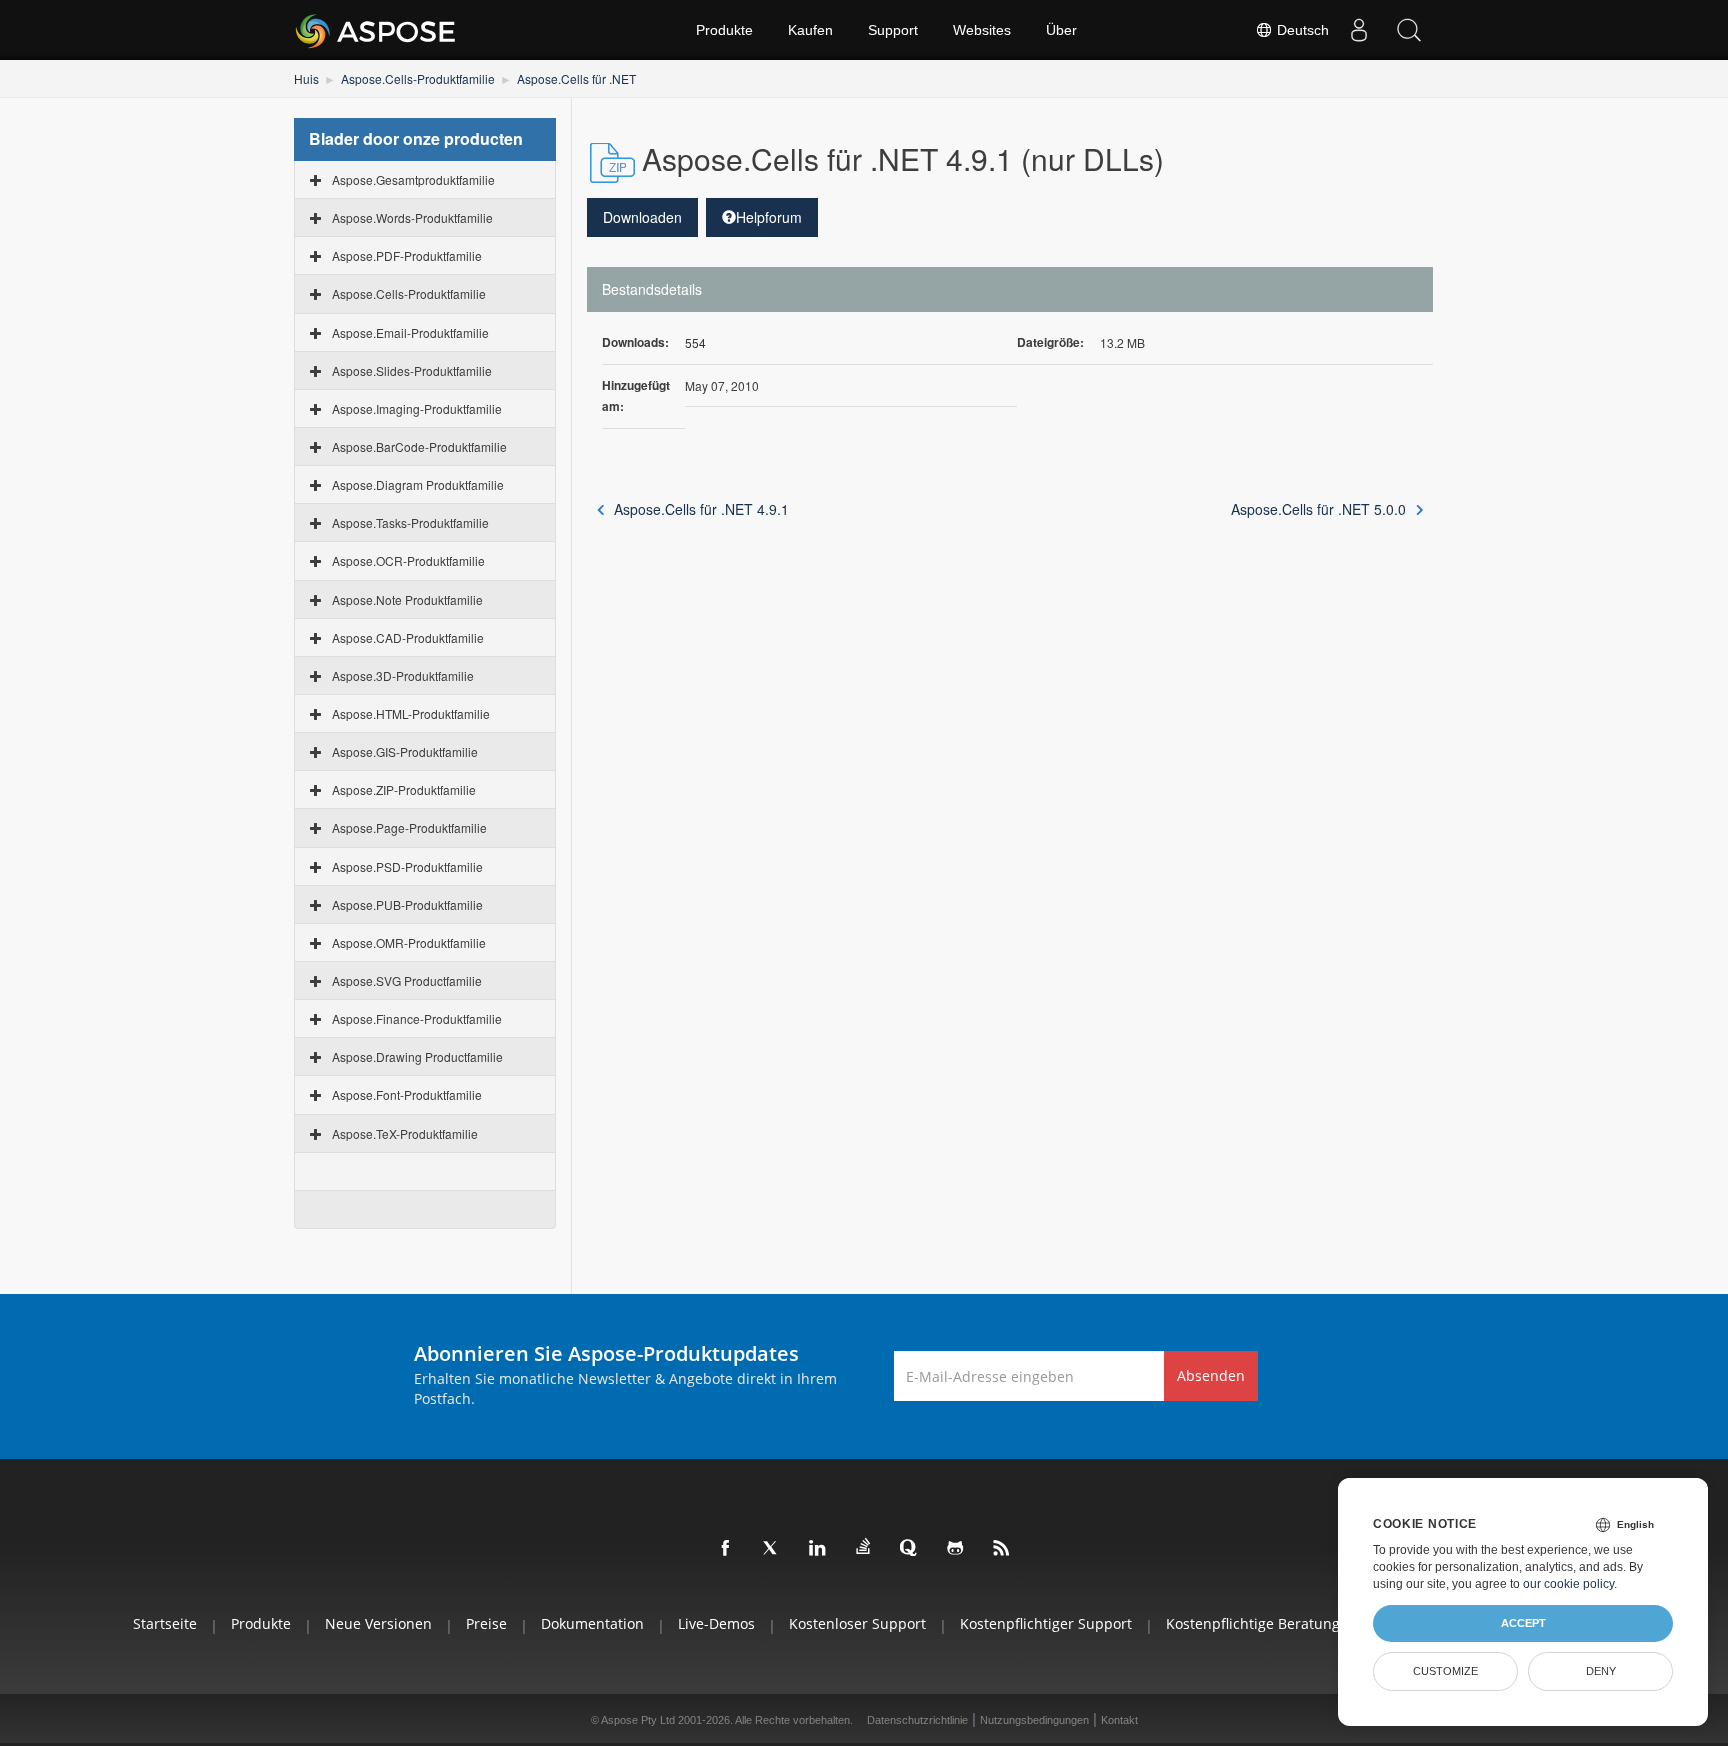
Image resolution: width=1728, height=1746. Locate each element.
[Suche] (1409, 30)
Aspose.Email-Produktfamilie (410, 332)
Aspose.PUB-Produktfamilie (407, 904)
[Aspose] (376, 30)
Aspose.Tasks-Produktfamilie (410, 522)
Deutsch (1301, 30)
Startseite (165, 1623)
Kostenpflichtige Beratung (1253, 1623)
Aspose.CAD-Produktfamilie (408, 637)
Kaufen (810, 30)
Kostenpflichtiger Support (1046, 1623)
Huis (306, 78)
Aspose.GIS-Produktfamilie (405, 751)
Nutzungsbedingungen (1034, 1720)
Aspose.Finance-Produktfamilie (417, 1018)
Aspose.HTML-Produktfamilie (411, 713)
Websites (982, 30)
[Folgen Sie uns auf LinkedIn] (818, 1549)
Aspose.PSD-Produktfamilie (407, 866)
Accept (1523, 1623)
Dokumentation (592, 1623)
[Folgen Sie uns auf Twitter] (772, 1549)
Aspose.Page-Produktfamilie (409, 827)
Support (893, 30)
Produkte (724, 30)
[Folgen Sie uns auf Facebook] (726, 1549)
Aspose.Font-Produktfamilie (407, 1094)
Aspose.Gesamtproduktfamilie (413, 179)
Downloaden (642, 217)
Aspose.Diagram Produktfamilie (418, 484)
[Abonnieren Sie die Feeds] (1002, 1549)
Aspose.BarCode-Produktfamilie (419, 446)
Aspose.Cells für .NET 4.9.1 (701, 509)
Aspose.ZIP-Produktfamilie (404, 789)
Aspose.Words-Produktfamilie (412, 217)
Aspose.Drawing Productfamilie (417, 1056)
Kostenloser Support (857, 1623)
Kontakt (1119, 1720)
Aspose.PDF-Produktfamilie (407, 255)
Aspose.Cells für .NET (576, 78)
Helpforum (769, 217)
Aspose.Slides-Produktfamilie (412, 370)
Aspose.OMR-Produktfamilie (409, 942)
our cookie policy (1568, 1584)
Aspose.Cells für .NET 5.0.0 (1318, 509)
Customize (1445, 1671)
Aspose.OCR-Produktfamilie (408, 560)
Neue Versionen (378, 1623)
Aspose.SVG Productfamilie (407, 980)
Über (1061, 30)
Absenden (1211, 1375)
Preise (486, 1623)
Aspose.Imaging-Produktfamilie (417, 408)
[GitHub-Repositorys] (956, 1549)
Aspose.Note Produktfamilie (407, 599)
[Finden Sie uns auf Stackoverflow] (864, 1547)
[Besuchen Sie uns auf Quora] (910, 1549)
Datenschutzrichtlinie (917, 1720)
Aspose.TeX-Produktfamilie (405, 1133)
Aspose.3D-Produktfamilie (403, 675)
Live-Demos (716, 1623)
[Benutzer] (1359, 30)
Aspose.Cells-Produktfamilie (418, 78)
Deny (1601, 1671)
